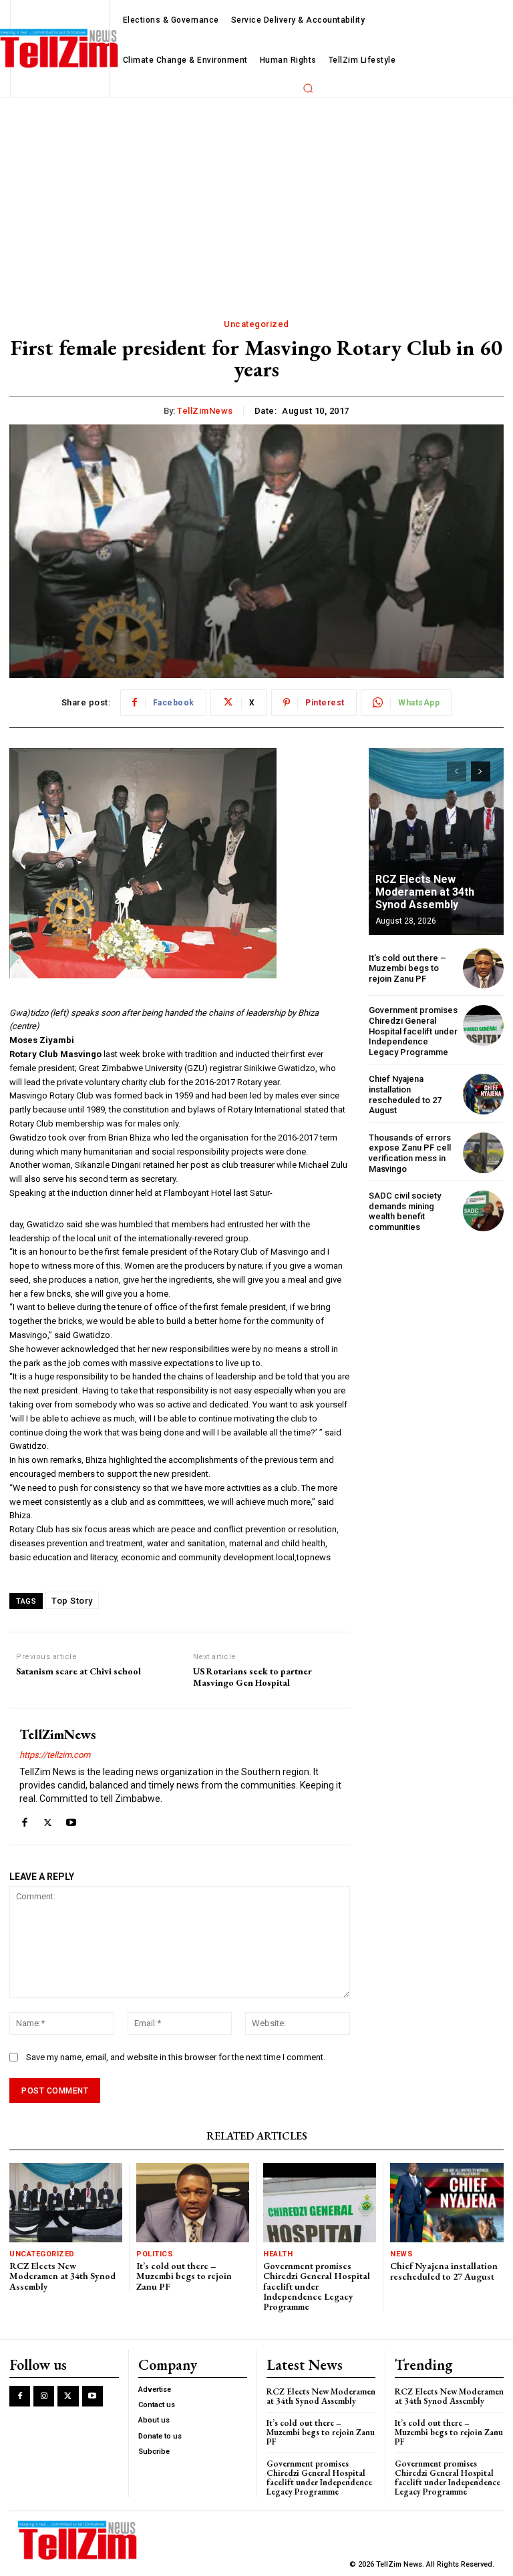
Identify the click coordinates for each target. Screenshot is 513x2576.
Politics (155, 2254)
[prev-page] (457, 771)
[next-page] (481, 771)
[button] (308, 88)
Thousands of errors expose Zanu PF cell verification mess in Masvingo (410, 1153)
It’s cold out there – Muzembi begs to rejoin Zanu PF (407, 968)
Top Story (72, 1601)
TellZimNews (205, 411)
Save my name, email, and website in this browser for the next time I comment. (176, 2057)
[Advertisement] (256, 198)
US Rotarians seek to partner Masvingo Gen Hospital (252, 1677)
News (401, 2254)
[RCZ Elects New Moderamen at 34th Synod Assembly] (436, 842)
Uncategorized (256, 324)
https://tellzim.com (55, 1755)
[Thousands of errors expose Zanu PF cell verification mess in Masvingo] (483, 1153)
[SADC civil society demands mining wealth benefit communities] (483, 1211)
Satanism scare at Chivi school (78, 1671)
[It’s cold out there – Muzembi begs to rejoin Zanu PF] (483, 969)
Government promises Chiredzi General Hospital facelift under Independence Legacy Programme (413, 1031)
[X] (48, 1820)
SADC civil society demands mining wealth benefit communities (405, 1211)
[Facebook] (24, 1820)
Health (278, 2254)
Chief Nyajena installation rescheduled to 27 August (405, 1094)
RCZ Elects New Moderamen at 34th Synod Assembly (425, 892)
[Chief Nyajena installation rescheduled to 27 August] (483, 1094)
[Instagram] (44, 2396)
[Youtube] (71, 1820)
